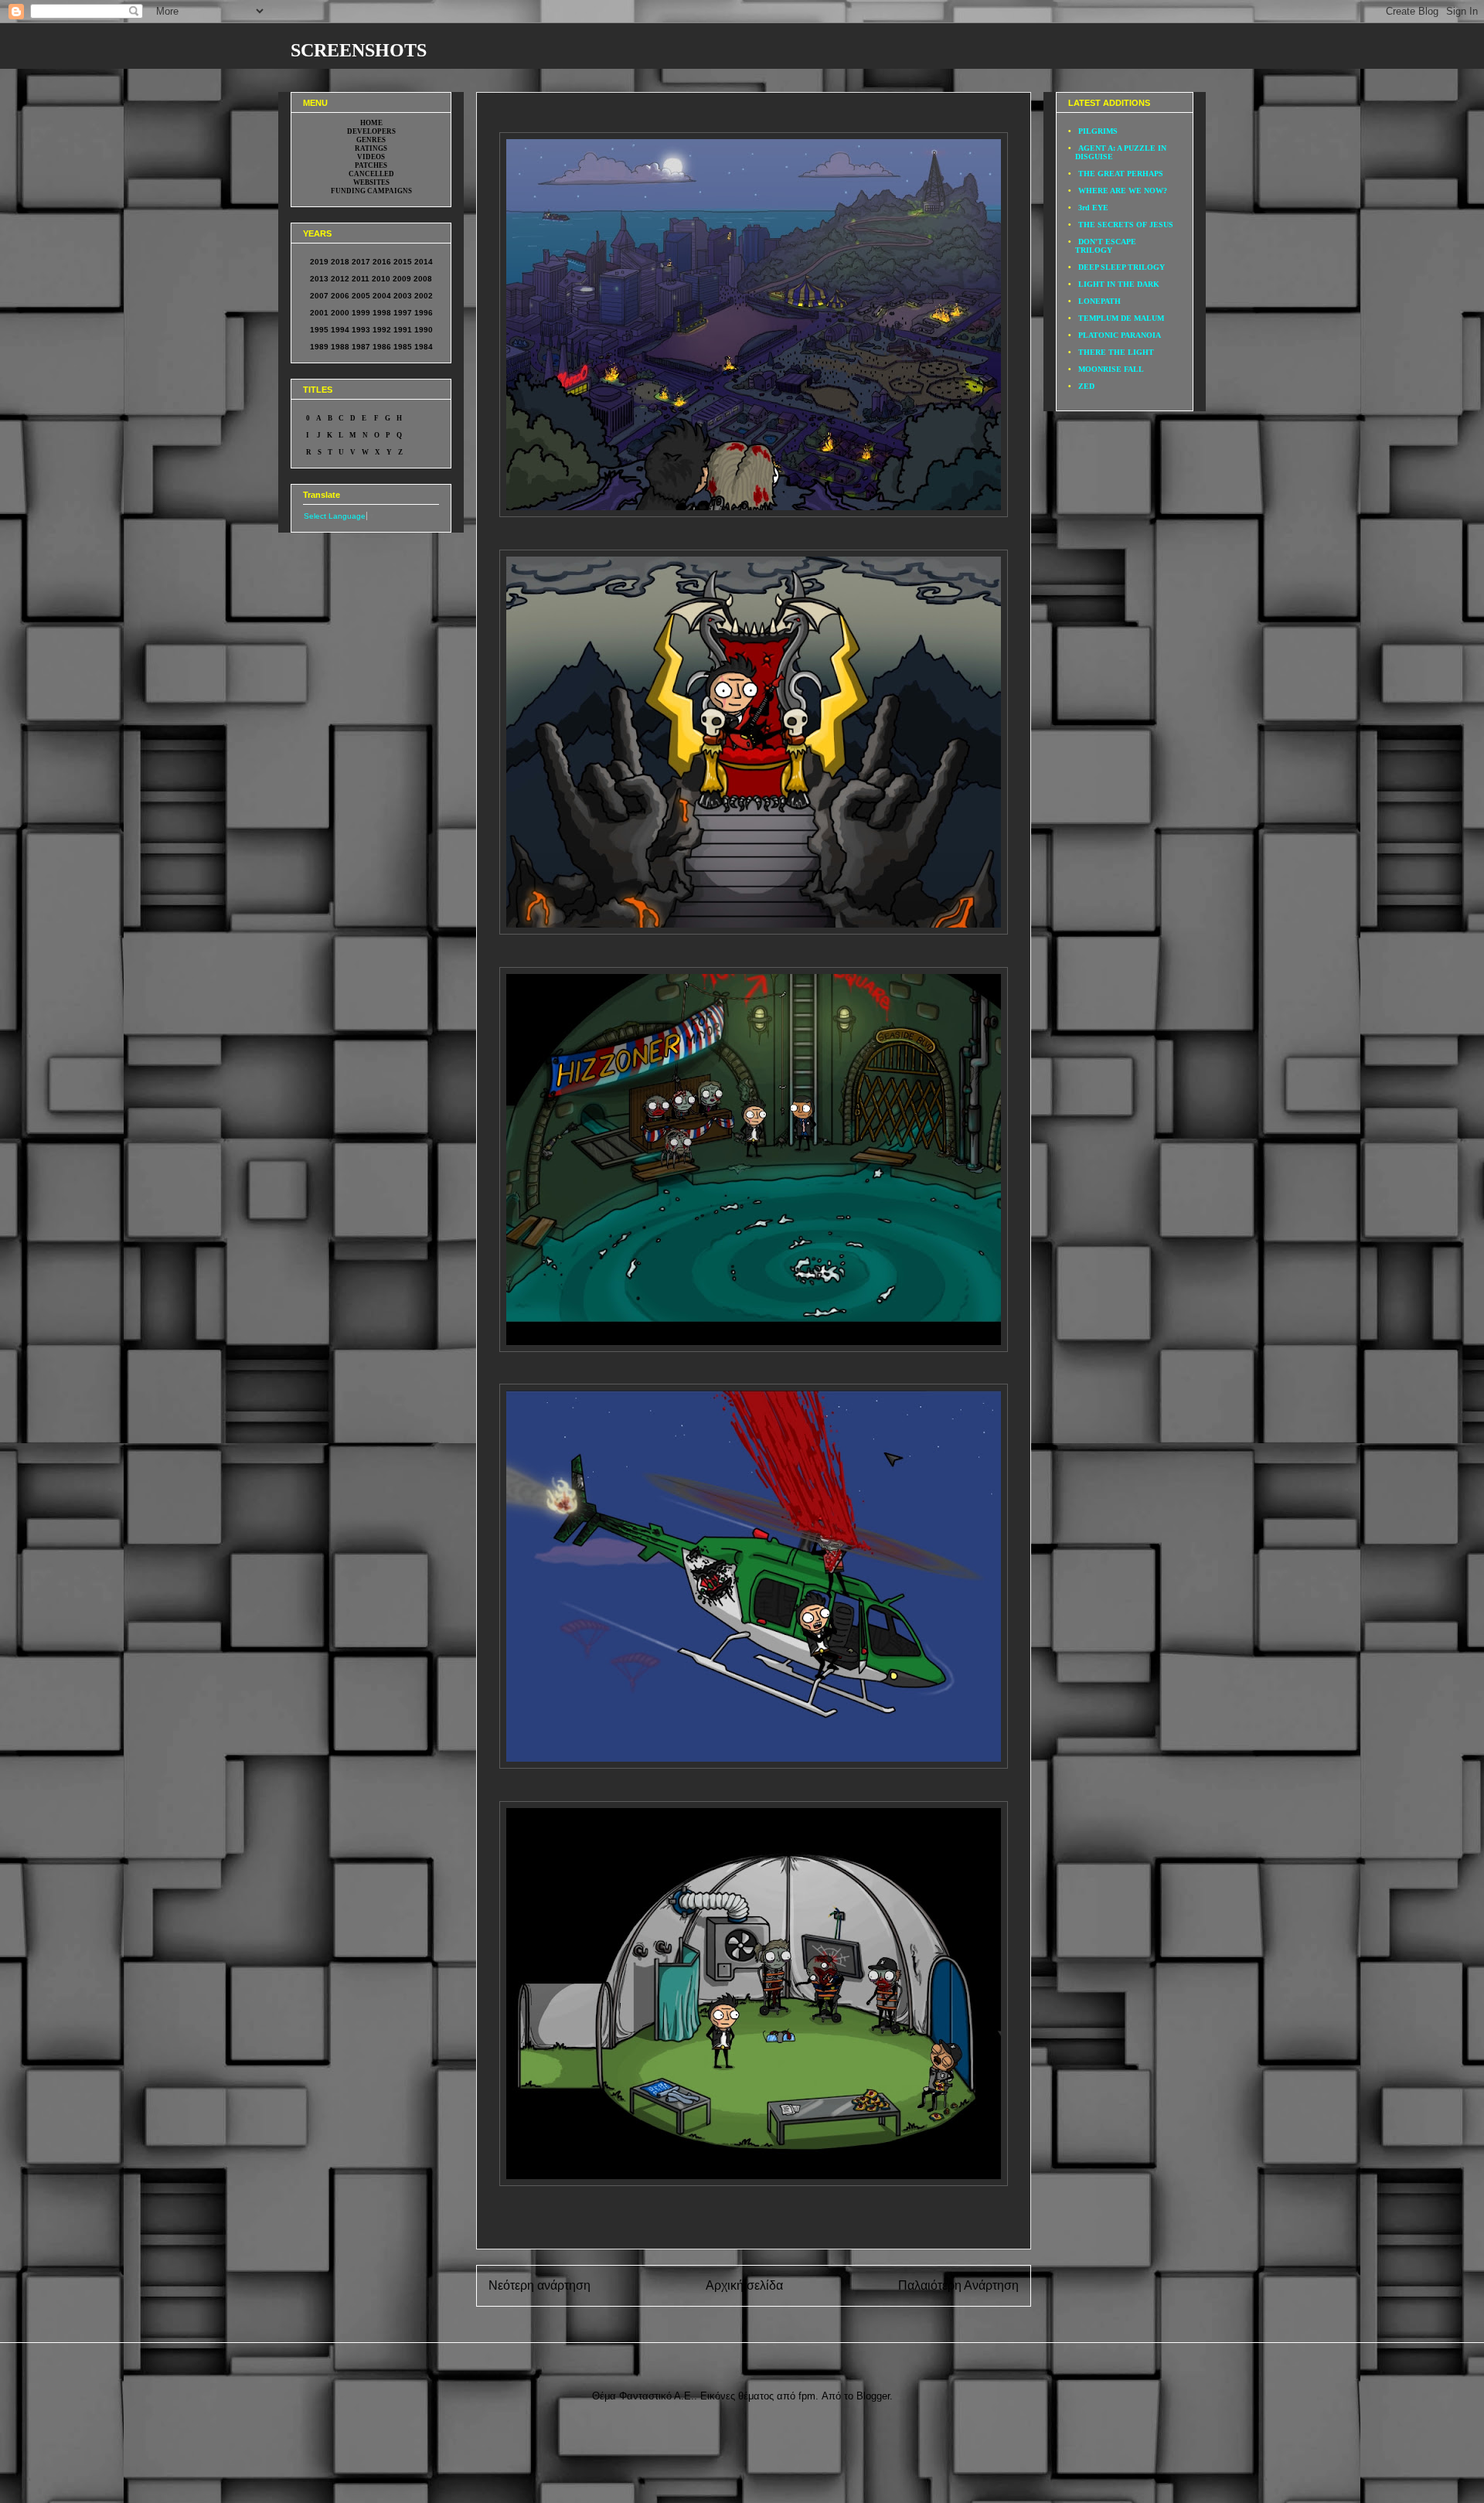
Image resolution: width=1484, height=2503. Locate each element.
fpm (807, 2396)
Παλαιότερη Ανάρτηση (958, 2285)
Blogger (873, 2396)
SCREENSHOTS (359, 50)
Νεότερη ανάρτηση (539, 2285)
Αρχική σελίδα (744, 2285)
